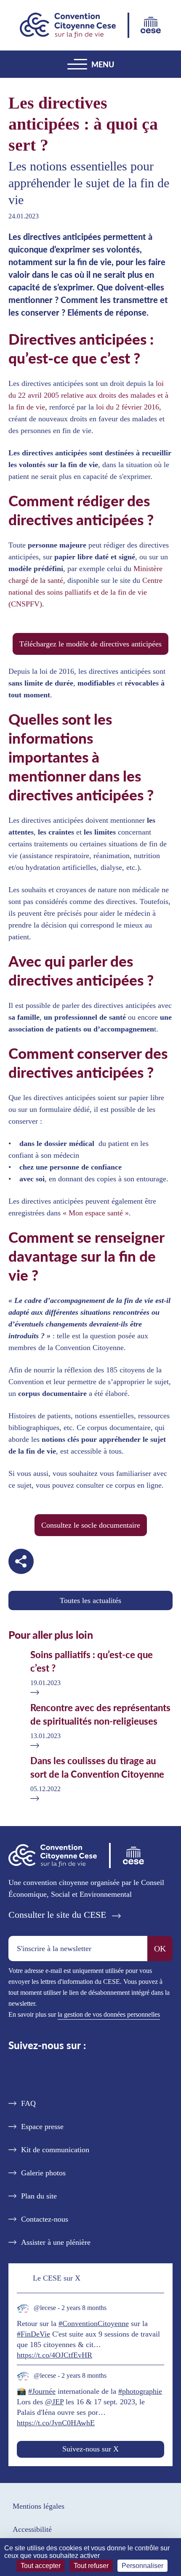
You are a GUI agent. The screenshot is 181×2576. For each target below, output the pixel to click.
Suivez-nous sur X (90, 2449)
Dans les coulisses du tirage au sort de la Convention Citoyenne (97, 1767)
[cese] (151, 25)
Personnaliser (142, 2566)
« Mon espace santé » (96, 1213)
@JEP (54, 2402)
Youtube (102, 2072)
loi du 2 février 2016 (128, 407)
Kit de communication (55, 2150)
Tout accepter (41, 2566)
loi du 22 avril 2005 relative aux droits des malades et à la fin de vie (88, 395)
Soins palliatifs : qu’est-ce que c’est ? (92, 1661)
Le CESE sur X (57, 2278)
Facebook (75, 2072)
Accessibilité (32, 2529)
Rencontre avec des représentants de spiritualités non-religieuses (100, 1714)
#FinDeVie (33, 2334)
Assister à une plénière (56, 2242)
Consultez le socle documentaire (91, 1525)
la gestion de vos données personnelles (109, 2014)
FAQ (28, 2103)
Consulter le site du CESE (57, 1915)
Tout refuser (91, 2566)
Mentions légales (39, 2506)
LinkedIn (48, 2072)
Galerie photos (43, 2173)
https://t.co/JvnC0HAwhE (56, 2423)
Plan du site (39, 2196)
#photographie (140, 2391)
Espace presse (42, 2127)
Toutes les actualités (90, 1600)
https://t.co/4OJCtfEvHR (55, 2355)
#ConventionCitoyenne (94, 2323)
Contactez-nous (45, 2219)
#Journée (42, 2391)
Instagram (133, 2072)
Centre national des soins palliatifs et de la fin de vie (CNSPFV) (85, 592)
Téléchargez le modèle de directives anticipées (90, 644)
